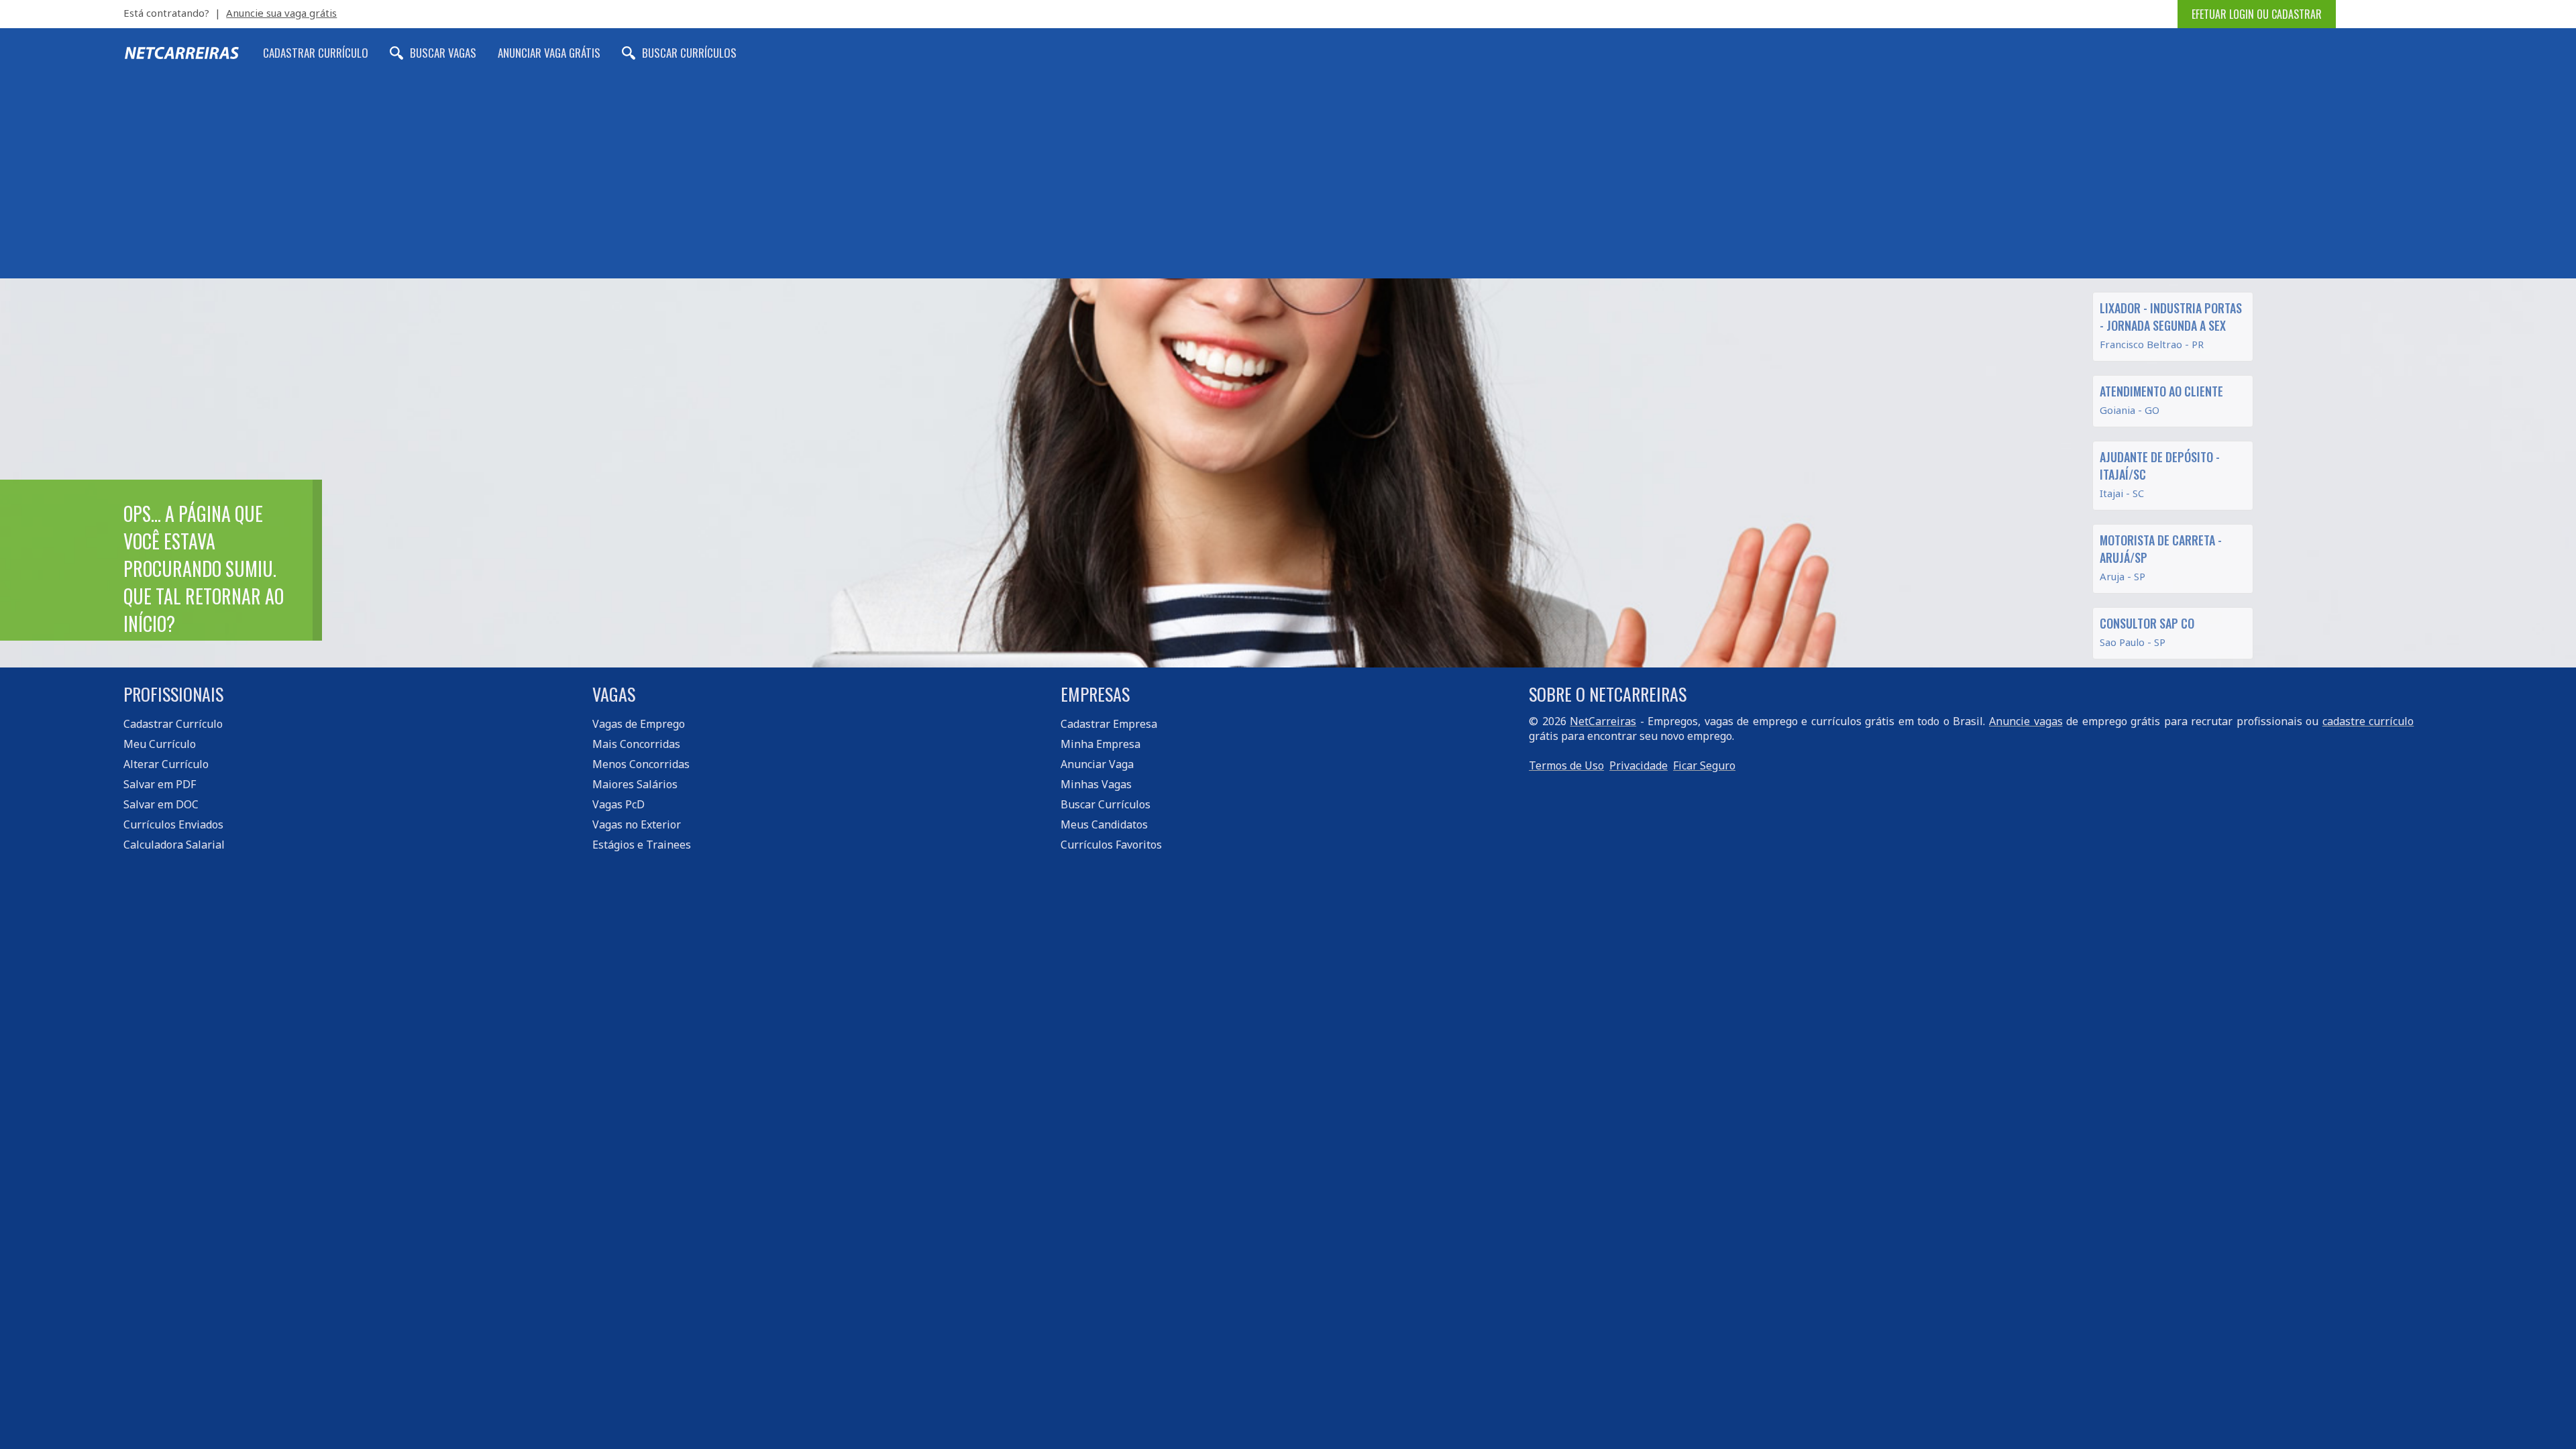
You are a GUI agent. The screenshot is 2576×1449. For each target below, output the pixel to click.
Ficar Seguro (1704, 765)
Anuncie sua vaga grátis (281, 13)
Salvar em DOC (161, 804)
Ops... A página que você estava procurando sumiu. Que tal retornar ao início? (204, 569)
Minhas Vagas (1096, 784)
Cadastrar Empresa (1109, 724)
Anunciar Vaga (1097, 764)
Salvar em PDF (160, 784)
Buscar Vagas (443, 53)
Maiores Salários (635, 784)
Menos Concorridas (641, 764)
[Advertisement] (1288, 178)
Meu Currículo (160, 744)
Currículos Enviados (173, 824)
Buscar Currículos (689, 53)
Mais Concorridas (636, 744)
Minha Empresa (1101, 744)
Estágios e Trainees (642, 845)
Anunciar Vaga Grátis (549, 53)
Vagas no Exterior (637, 824)
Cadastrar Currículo (316, 53)
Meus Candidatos (1104, 824)
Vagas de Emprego (639, 724)
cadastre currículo (2368, 721)
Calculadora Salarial (174, 845)
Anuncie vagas (2026, 721)
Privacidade (1639, 765)
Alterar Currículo (166, 764)
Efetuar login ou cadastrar (2257, 14)
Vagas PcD (619, 804)
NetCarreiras (1603, 721)
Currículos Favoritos (1111, 845)
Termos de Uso (1566, 765)
